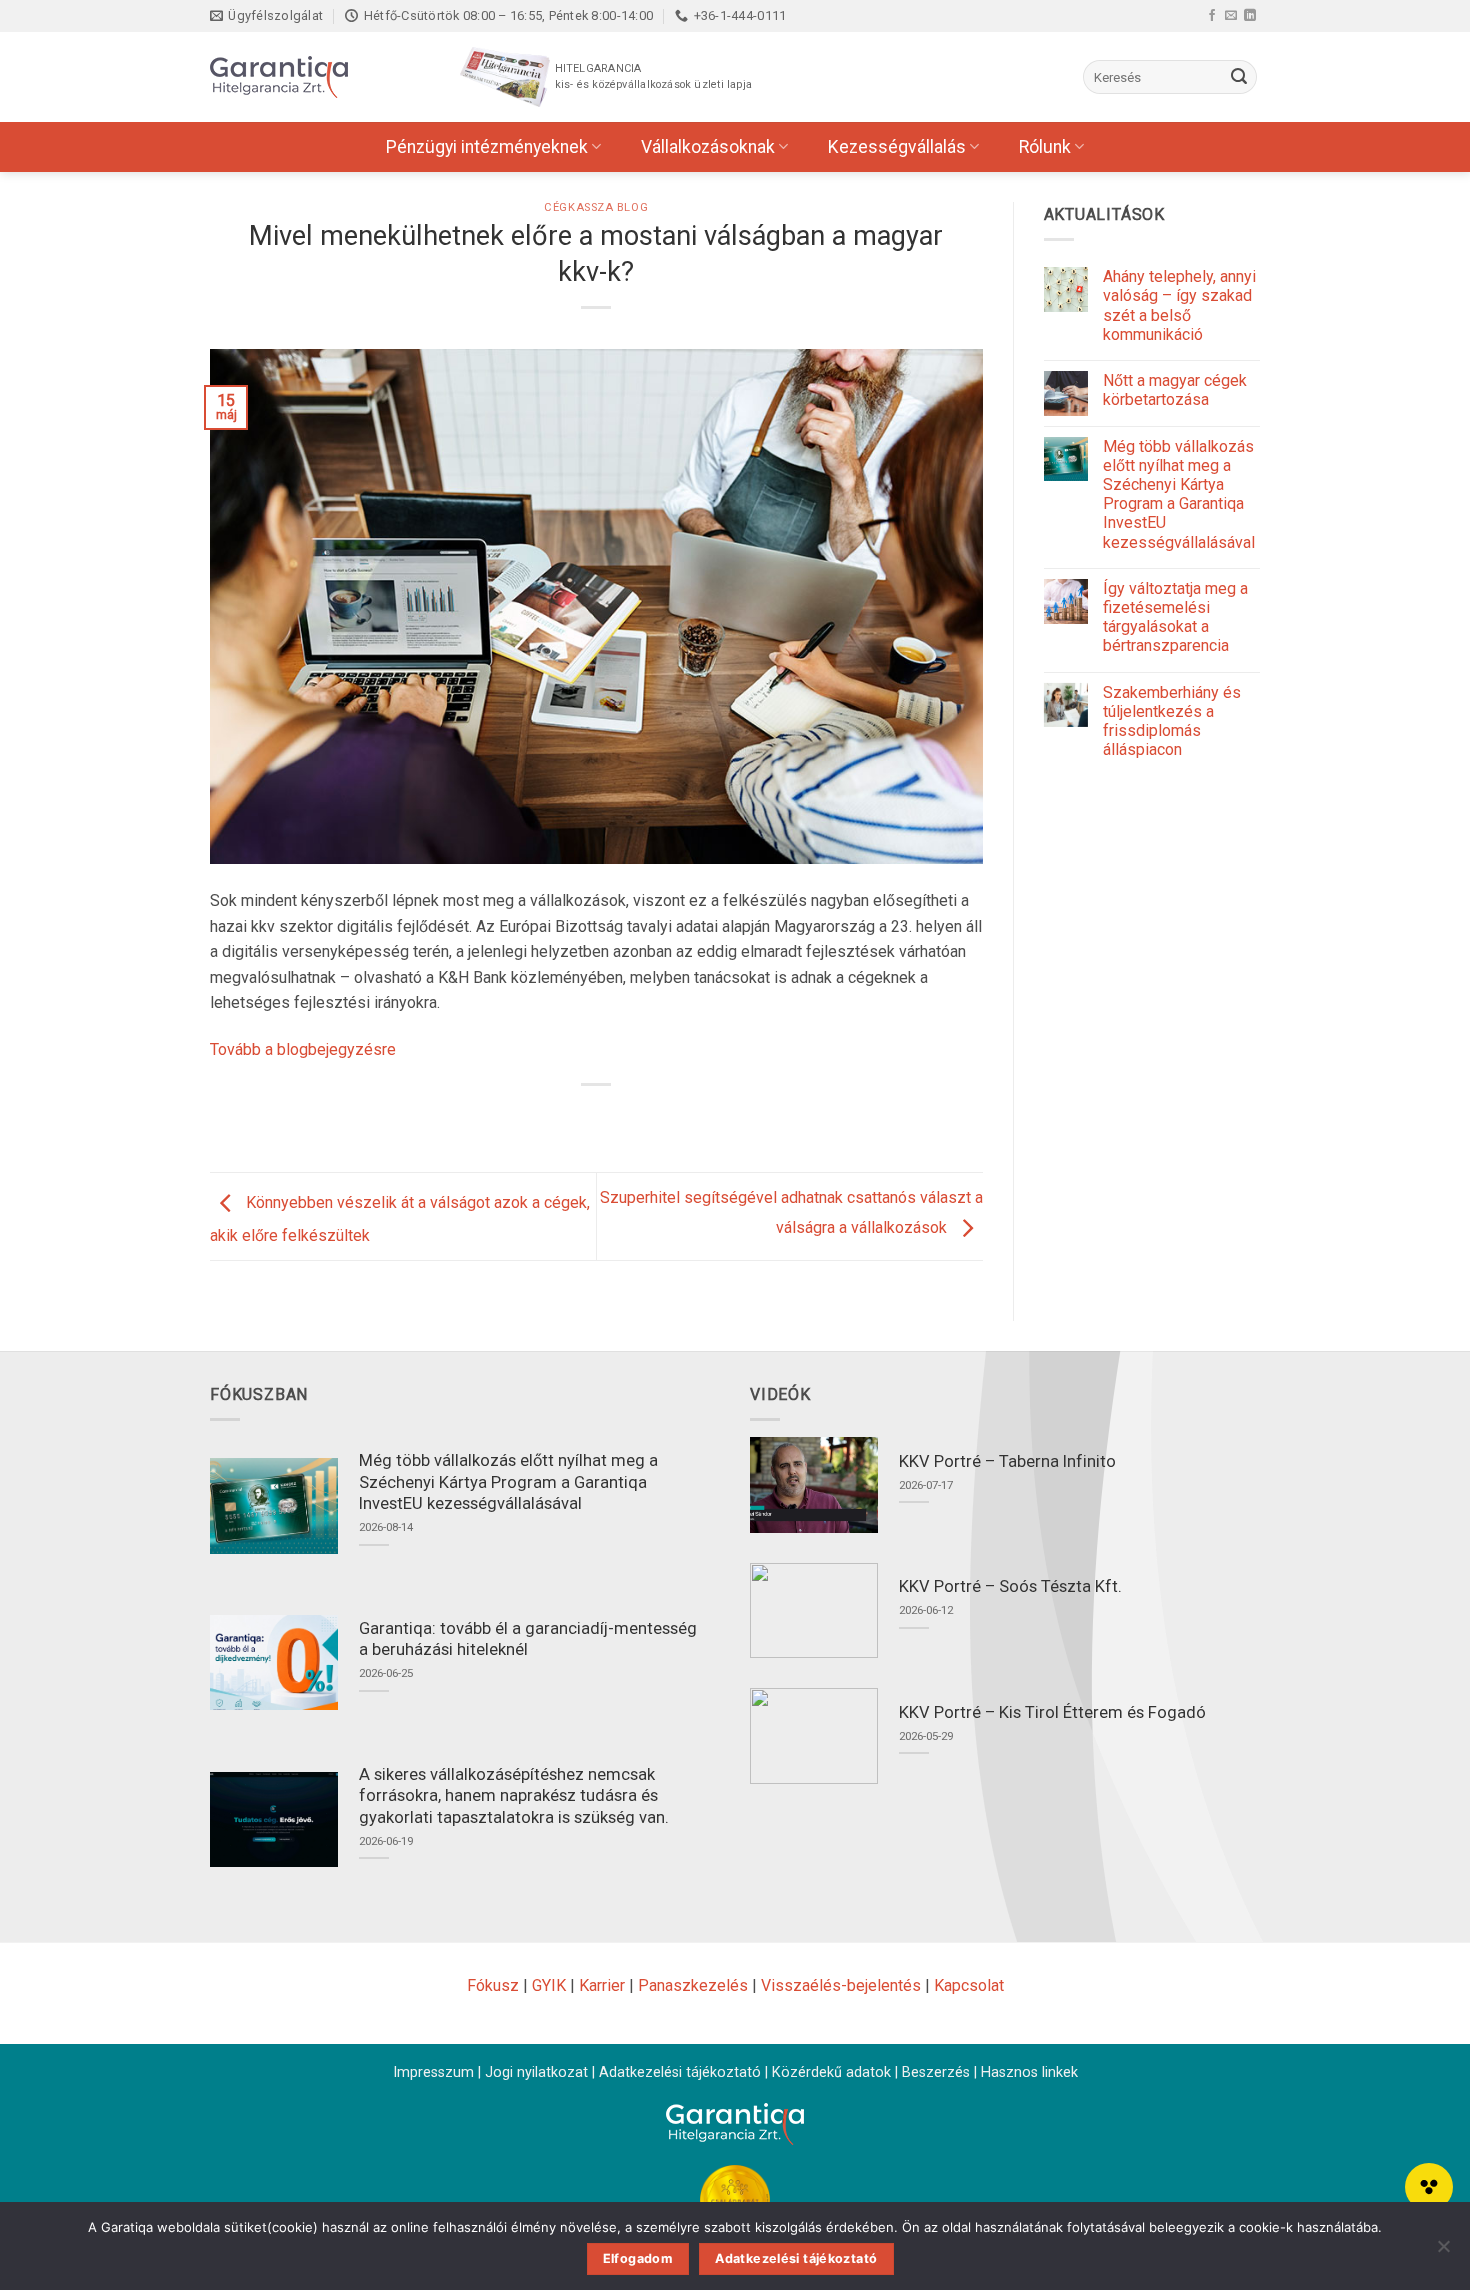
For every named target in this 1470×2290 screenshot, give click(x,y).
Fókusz (493, 1985)
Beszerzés (936, 2072)
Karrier (602, 1985)
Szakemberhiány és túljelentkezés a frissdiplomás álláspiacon (1172, 721)
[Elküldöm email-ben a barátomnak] (615, 1118)
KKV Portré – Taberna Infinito (1007, 1461)
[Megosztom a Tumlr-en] (651, 1118)
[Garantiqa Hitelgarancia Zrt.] (310, 77)
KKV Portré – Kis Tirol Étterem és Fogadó (1052, 1712)
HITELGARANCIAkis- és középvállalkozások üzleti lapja (653, 76)
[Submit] (1239, 77)
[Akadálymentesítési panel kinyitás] (1429, 2187)
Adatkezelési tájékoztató (680, 2072)
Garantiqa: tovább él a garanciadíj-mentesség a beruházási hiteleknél (528, 1639)
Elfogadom (638, 2258)
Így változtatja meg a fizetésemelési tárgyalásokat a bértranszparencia (1175, 617)
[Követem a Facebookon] (1212, 15)
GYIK (549, 1985)
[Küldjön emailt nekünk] (1231, 15)
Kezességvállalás (897, 147)
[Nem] (1443, 2252)
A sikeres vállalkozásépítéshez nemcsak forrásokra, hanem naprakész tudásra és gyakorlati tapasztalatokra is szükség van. (514, 1796)
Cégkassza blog (596, 207)
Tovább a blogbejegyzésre (303, 1049)
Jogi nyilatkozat (536, 2072)
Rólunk (1045, 147)
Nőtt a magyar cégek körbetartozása (1175, 390)
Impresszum (433, 2072)
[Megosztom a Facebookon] (542, 1118)
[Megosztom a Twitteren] (578, 1118)
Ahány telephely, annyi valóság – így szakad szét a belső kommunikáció (1179, 305)
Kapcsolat (969, 1985)
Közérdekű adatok (831, 2072)
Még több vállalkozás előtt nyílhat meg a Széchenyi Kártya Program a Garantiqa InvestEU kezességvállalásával (1179, 494)
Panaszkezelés (693, 1985)
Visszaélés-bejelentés (841, 1985)
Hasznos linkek (1029, 2072)
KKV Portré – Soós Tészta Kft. (1010, 1586)
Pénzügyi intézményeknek (487, 147)
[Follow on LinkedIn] (1250, 15)
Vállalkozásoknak (708, 147)
